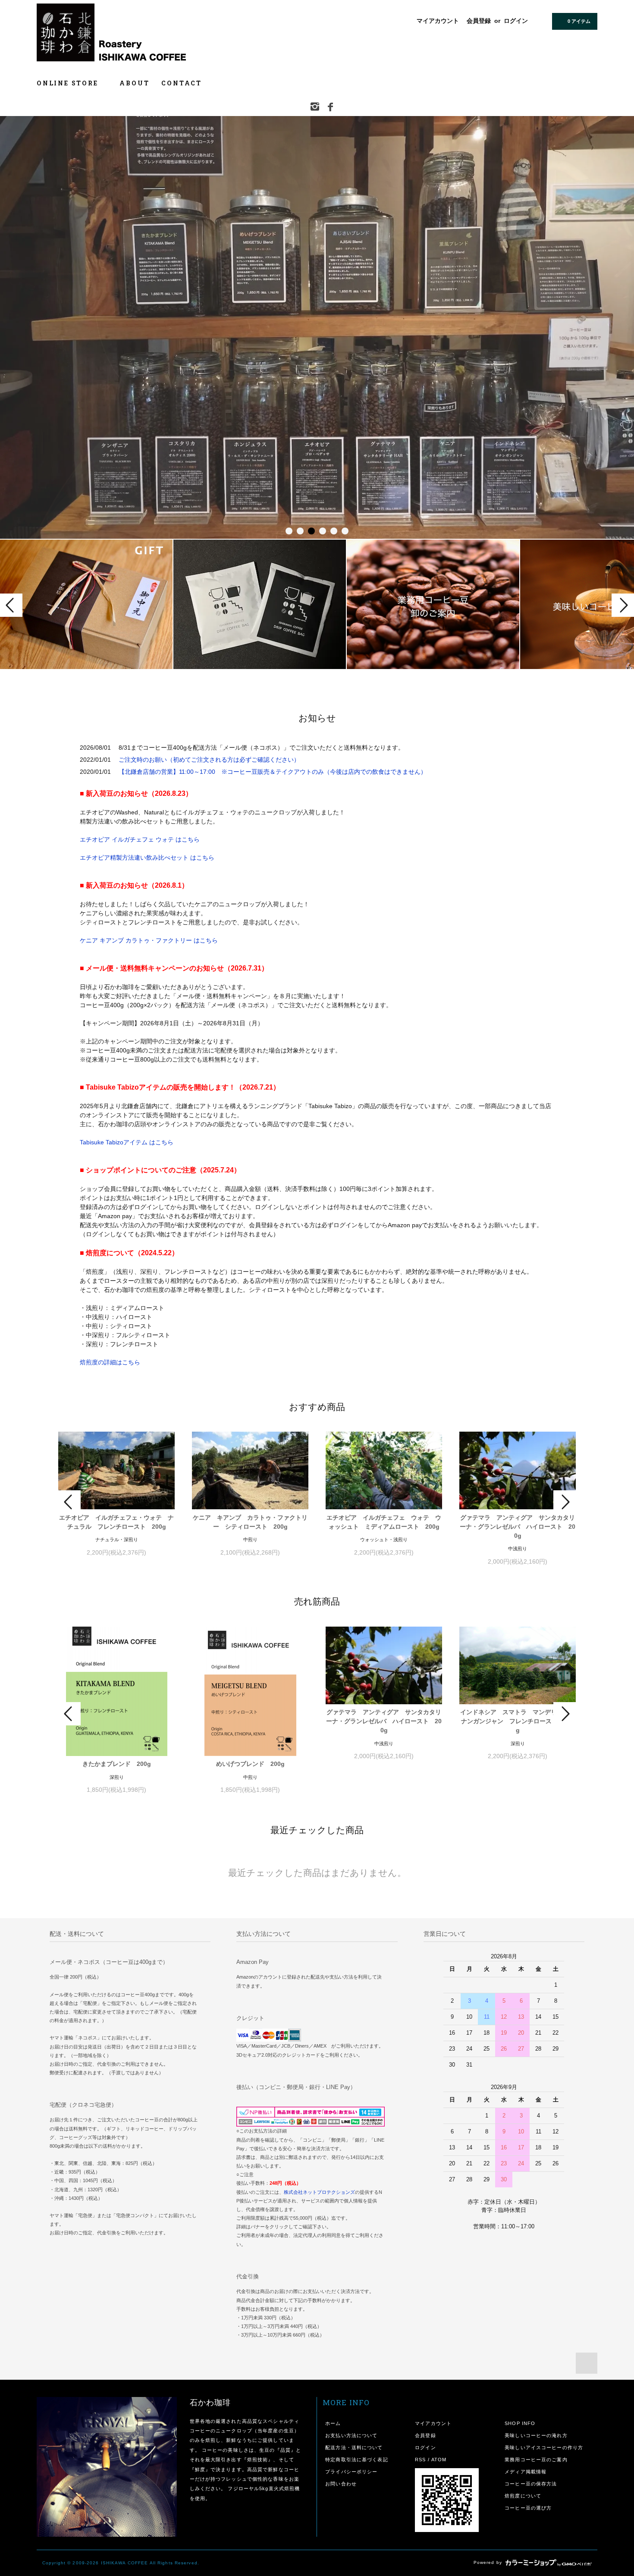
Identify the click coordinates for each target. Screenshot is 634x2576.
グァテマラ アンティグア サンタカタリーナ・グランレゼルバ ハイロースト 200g (518, 1527)
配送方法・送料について (354, 2447)
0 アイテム (579, 21)
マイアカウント (438, 21)
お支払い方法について (351, 2435)
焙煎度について (523, 2496)
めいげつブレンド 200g (250, 1764)
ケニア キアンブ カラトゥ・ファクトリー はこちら (149, 940)
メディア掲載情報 (526, 2472)
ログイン (516, 21)
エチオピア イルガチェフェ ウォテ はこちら (140, 839)
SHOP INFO (520, 2423)
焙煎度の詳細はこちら (110, 1362)
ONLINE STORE (69, 83)
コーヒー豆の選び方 (528, 2508)
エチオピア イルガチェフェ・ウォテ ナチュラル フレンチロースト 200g (116, 1522)
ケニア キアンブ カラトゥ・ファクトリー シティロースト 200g (250, 1522)
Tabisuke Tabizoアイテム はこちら (127, 1142)
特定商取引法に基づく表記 (356, 2460)
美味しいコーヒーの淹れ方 (536, 2435)
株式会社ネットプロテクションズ (319, 2192)
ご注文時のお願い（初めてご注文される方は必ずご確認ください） (209, 760)
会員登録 (479, 21)
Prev (11, 605)
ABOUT (134, 83)
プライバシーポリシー (351, 2472)
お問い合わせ (341, 2484)
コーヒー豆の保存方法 (531, 2484)
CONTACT (182, 83)
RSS (420, 2460)
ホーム (333, 2423)
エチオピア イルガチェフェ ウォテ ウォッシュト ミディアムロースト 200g (384, 1522)
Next (623, 605)
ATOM (439, 2460)
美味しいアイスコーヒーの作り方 (544, 2447)
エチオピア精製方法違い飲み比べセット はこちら (147, 858)
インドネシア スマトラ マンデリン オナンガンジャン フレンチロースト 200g (518, 1721)
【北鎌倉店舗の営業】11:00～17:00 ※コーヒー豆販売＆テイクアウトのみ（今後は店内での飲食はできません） (273, 772)
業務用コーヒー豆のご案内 (536, 2460)
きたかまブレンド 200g (117, 1764)
